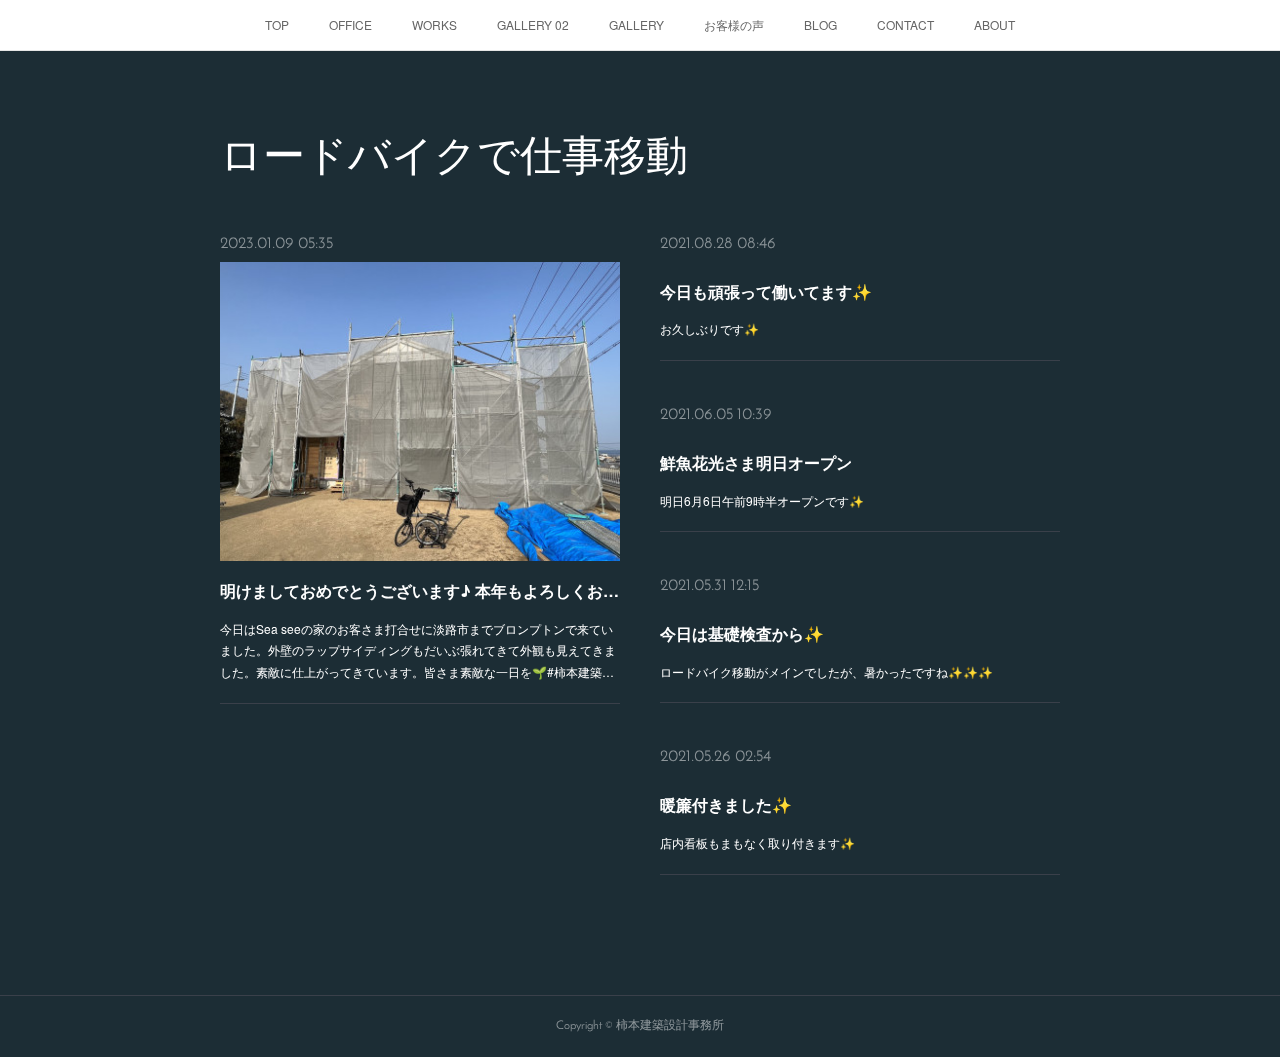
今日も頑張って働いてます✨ (766, 291)
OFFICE (350, 24)
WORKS (434, 24)
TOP (277, 24)
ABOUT (994, 24)
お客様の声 (734, 24)
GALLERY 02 (533, 24)
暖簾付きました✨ (726, 804)
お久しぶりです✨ (709, 328)
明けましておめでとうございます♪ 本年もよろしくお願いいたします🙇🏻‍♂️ (420, 590)
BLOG (820, 24)
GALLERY (636, 24)
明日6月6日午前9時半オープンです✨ (762, 500)
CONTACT (905, 24)
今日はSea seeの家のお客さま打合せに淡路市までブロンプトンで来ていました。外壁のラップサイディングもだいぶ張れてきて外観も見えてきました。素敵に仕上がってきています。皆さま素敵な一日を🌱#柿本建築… (418, 650)
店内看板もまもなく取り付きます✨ (757, 842)
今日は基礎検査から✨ (742, 633)
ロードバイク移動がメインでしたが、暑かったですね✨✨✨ (826, 671)
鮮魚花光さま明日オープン (756, 462)
